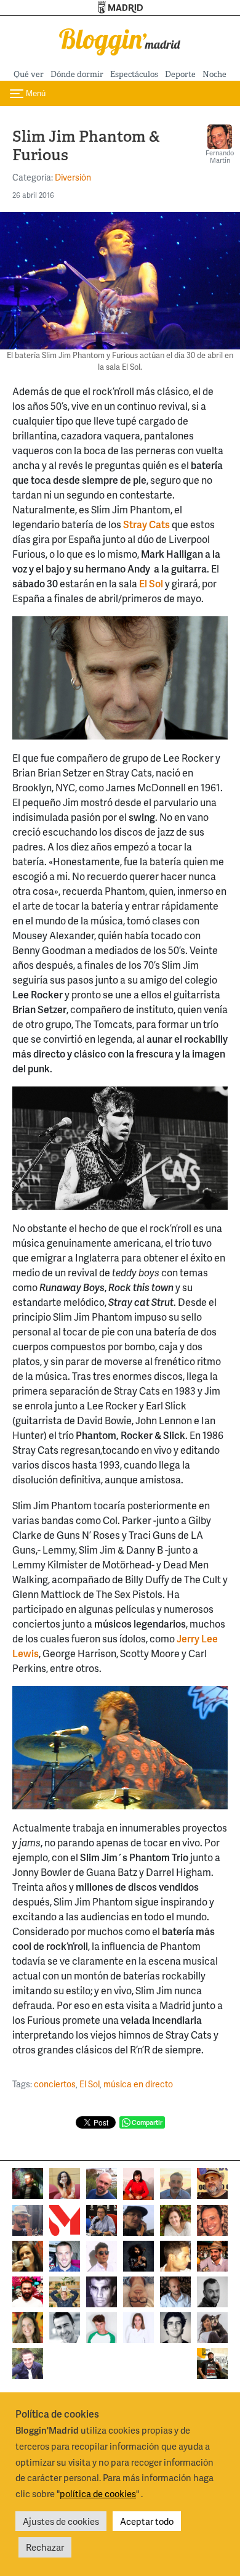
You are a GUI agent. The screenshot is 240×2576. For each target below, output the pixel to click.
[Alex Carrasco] (175, 2255)
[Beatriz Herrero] (138, 2326)
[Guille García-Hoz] (212, 2290)
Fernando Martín (220, 156)
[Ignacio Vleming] (28, 2182)
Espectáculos (134, 74)
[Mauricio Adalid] (175, 2290)
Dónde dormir (77, 74)
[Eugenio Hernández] (212, 2182)
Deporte (180, 74)
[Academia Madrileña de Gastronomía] (65, 2219)
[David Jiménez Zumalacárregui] (212, 2362)
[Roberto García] (28, 2362)
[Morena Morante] (28, 2255)
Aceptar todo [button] (147, 2521)
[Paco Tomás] (138, 2290)
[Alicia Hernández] (175, 2219)
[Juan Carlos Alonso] (102, 2290)
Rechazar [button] (45, 2547)
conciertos (55, 2084)
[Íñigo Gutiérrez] (175, 2326)
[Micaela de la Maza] (212, 2326)
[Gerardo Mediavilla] (102, 2219)
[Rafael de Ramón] (65, 2290)
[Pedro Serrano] (65, 2326)
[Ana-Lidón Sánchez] (138, 2183)
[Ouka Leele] (28, 2326)
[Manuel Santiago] (28, 2219)
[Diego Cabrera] (212, 2255)
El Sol (90, 2084)
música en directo (138, 2084)
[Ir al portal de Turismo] (120, 8)
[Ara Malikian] (138, 2255)
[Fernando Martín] (212, 2219)
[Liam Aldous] (65, 2255)
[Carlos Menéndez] (102, 2182)
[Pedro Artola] (102, 2326)
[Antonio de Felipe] (28, 2290)
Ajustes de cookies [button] (61, 2521)
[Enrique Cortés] (102, 2255)
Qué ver (29, 74)
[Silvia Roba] (65, 2182)
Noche (214, 74)
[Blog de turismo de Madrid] (120, 40)
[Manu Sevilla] (175, 2182)
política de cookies (98, 2493)
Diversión (73, 177)
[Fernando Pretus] (138, 2219)
